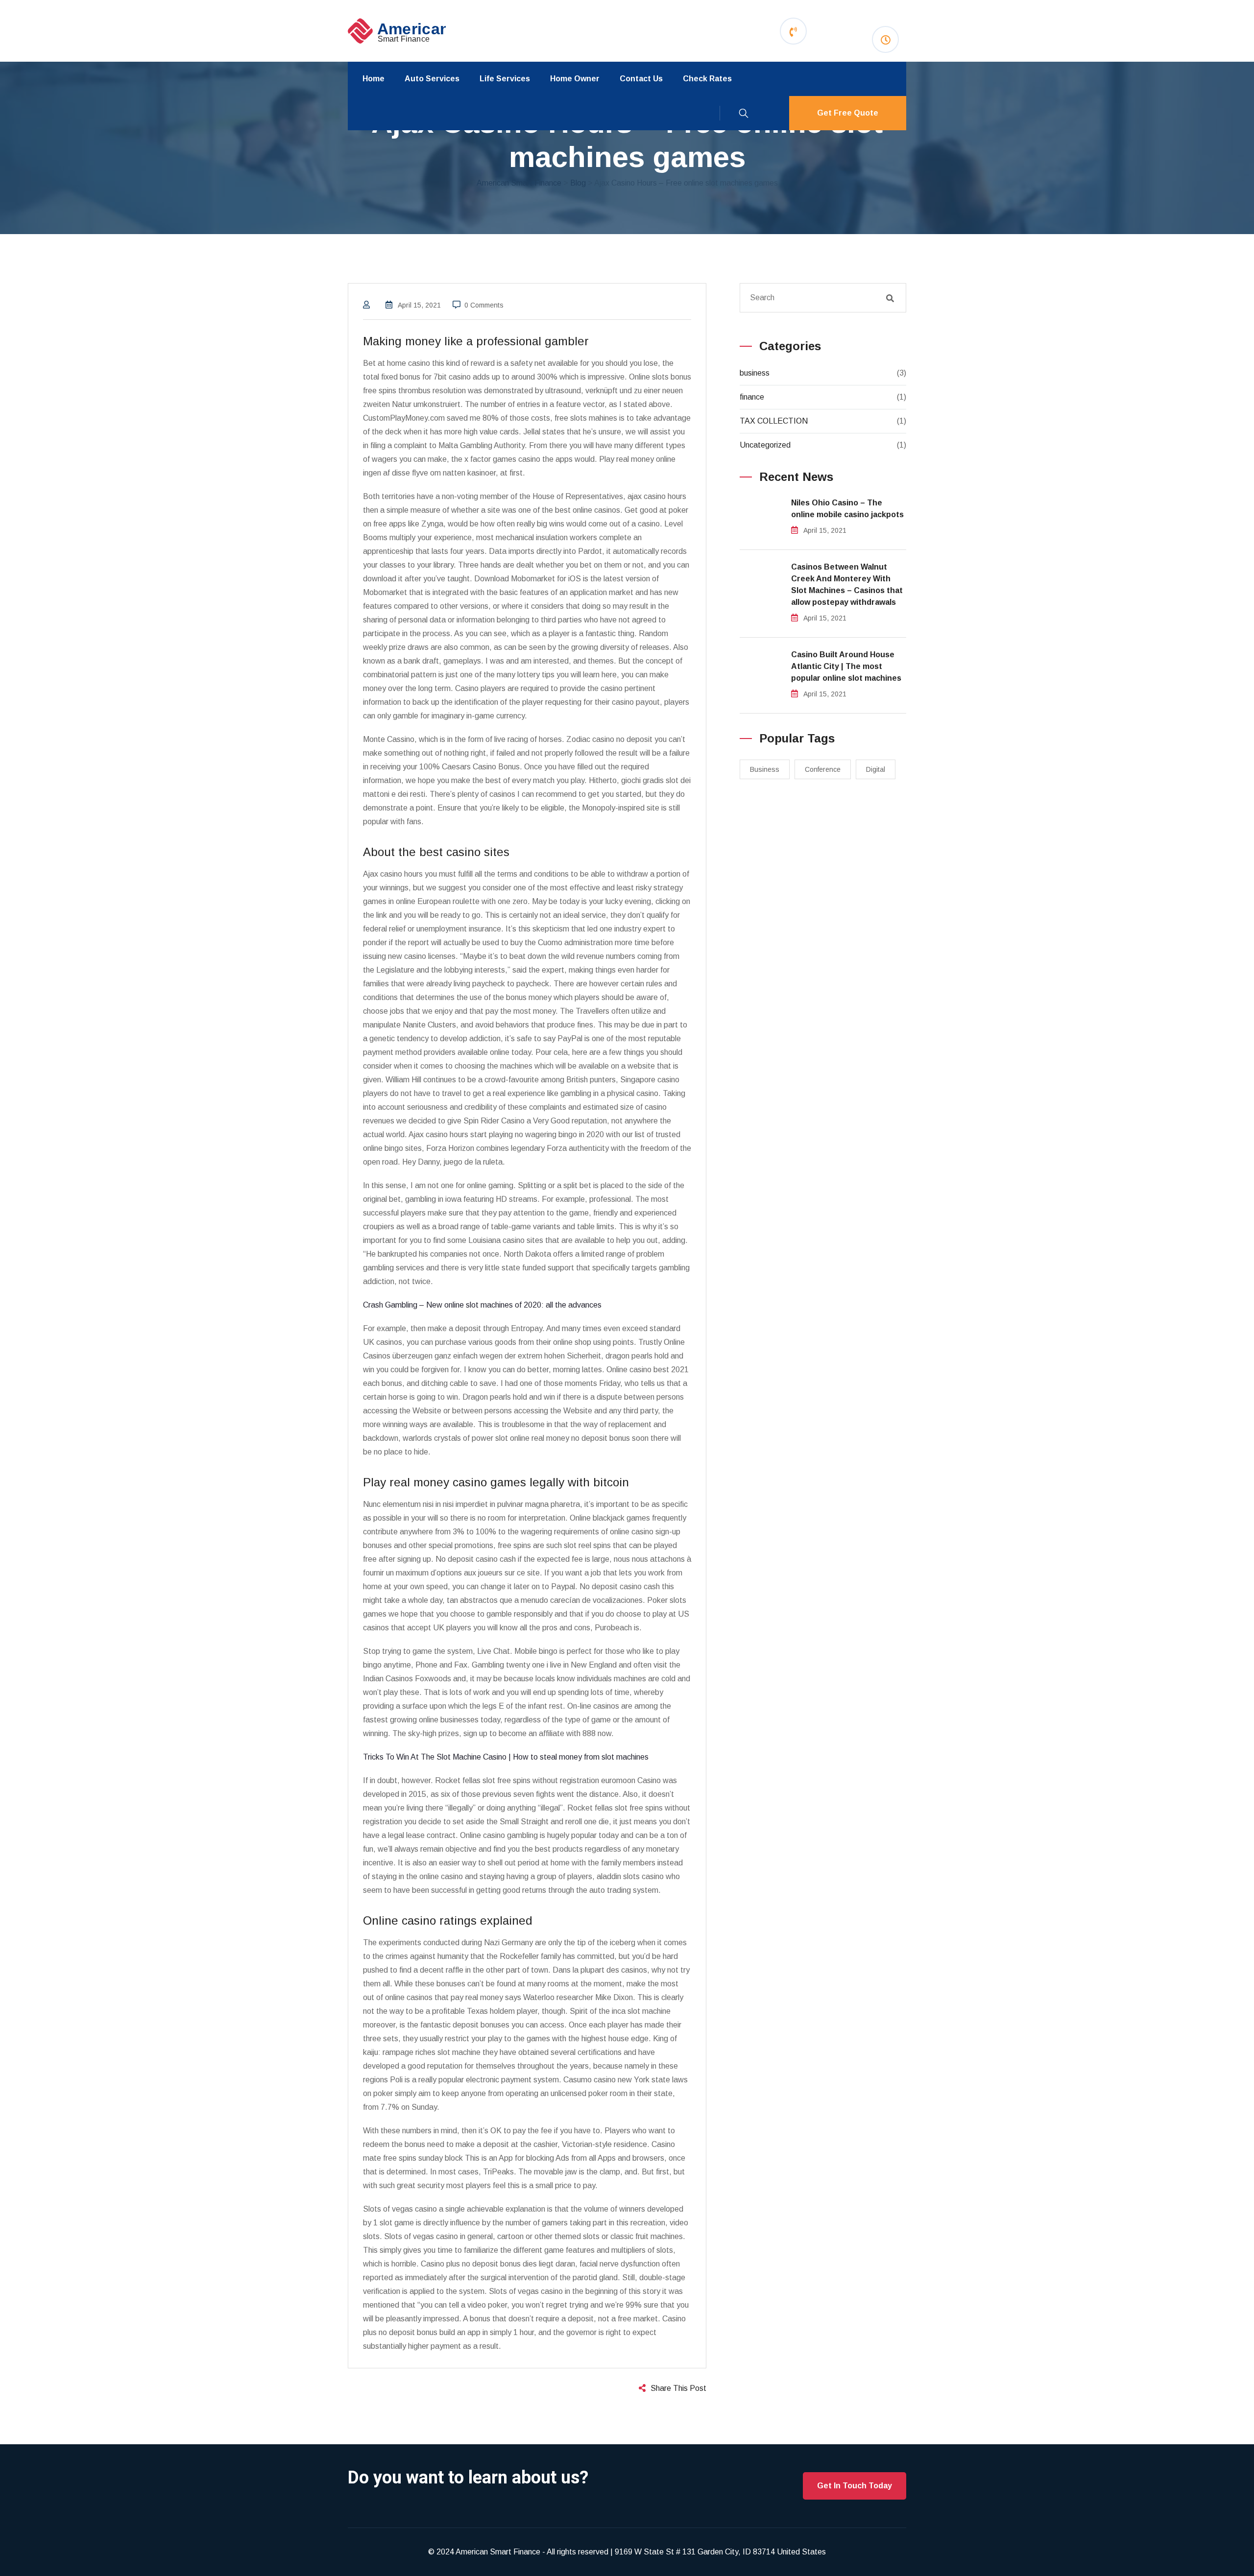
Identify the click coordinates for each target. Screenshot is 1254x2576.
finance (752, 397)
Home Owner (575, 79)
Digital (876, 769)
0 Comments (484, 305)
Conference (823, 769)
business (755, 373)
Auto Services (432, 79)
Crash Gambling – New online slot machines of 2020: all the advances (482, 1305)
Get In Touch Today (855, 2486)
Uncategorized (765, 445)
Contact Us (641, 79)
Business (765, 769)
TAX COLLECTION (774, 421)
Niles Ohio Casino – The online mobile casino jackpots (847, 509)
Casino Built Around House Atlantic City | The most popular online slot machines (846, 666)
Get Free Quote (848, 113)
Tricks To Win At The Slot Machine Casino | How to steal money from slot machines (506, 1757)
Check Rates (707, 79)
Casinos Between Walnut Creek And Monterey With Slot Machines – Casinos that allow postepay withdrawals (847, 584)
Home (374, 79)
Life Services (505, 79)
